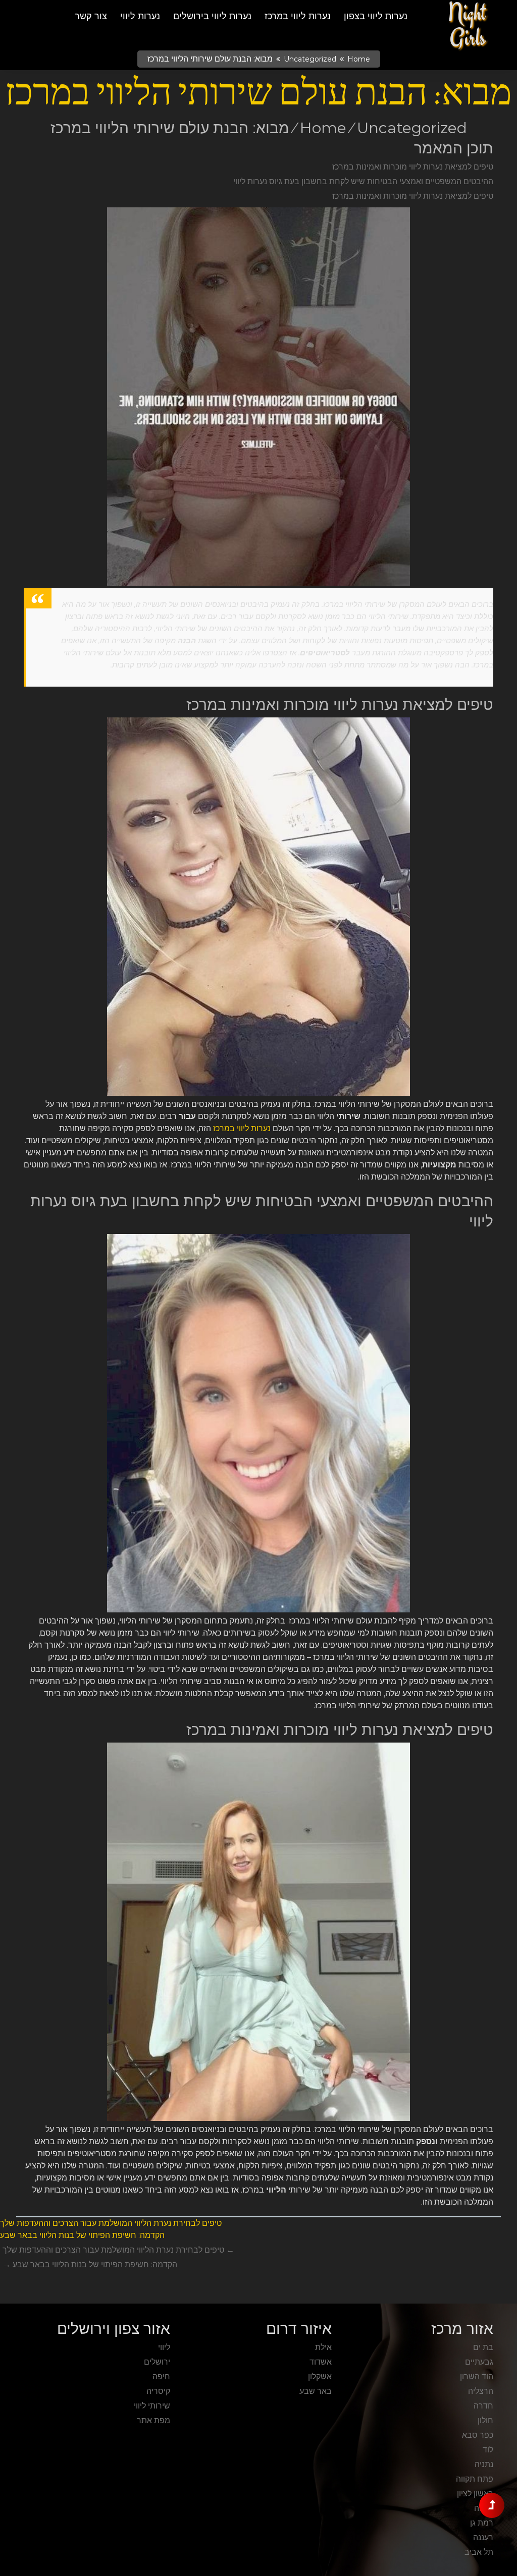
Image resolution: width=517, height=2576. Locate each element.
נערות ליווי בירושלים (212, 16)
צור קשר (91, 16)
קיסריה (158, 2391)
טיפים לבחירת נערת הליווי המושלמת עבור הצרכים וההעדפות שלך (111, 2223)
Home (359, 59)
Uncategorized (310, 59)
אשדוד (321, 2362)
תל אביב (479, 2552)
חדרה (483, 2406)
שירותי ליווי (152, 2406)
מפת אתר (153, 2420)
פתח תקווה (475, 2479)
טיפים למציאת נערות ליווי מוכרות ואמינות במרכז (413, 167)
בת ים (483, 2347)
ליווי (164, 2347)
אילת (323, 2347)
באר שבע (316, 2391)
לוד (488, 2450)
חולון (485, 2420)
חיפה (161, 2376)
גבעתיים (479, 2362)
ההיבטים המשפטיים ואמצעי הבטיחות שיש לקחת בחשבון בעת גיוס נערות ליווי (363, 181)
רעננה (483, 2537)
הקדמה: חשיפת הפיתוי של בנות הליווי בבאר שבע (82, 2235)
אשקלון (320, 2376)
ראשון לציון (475, 2494)
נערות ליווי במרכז (298, 16)
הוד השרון (477, 2376)
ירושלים (157, 2362)
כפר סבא (478, 2435)
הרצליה (481, 2391)
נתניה (484, 2464)
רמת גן (482, 2523)
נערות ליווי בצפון (376, 16)
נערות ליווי (140, 16)
